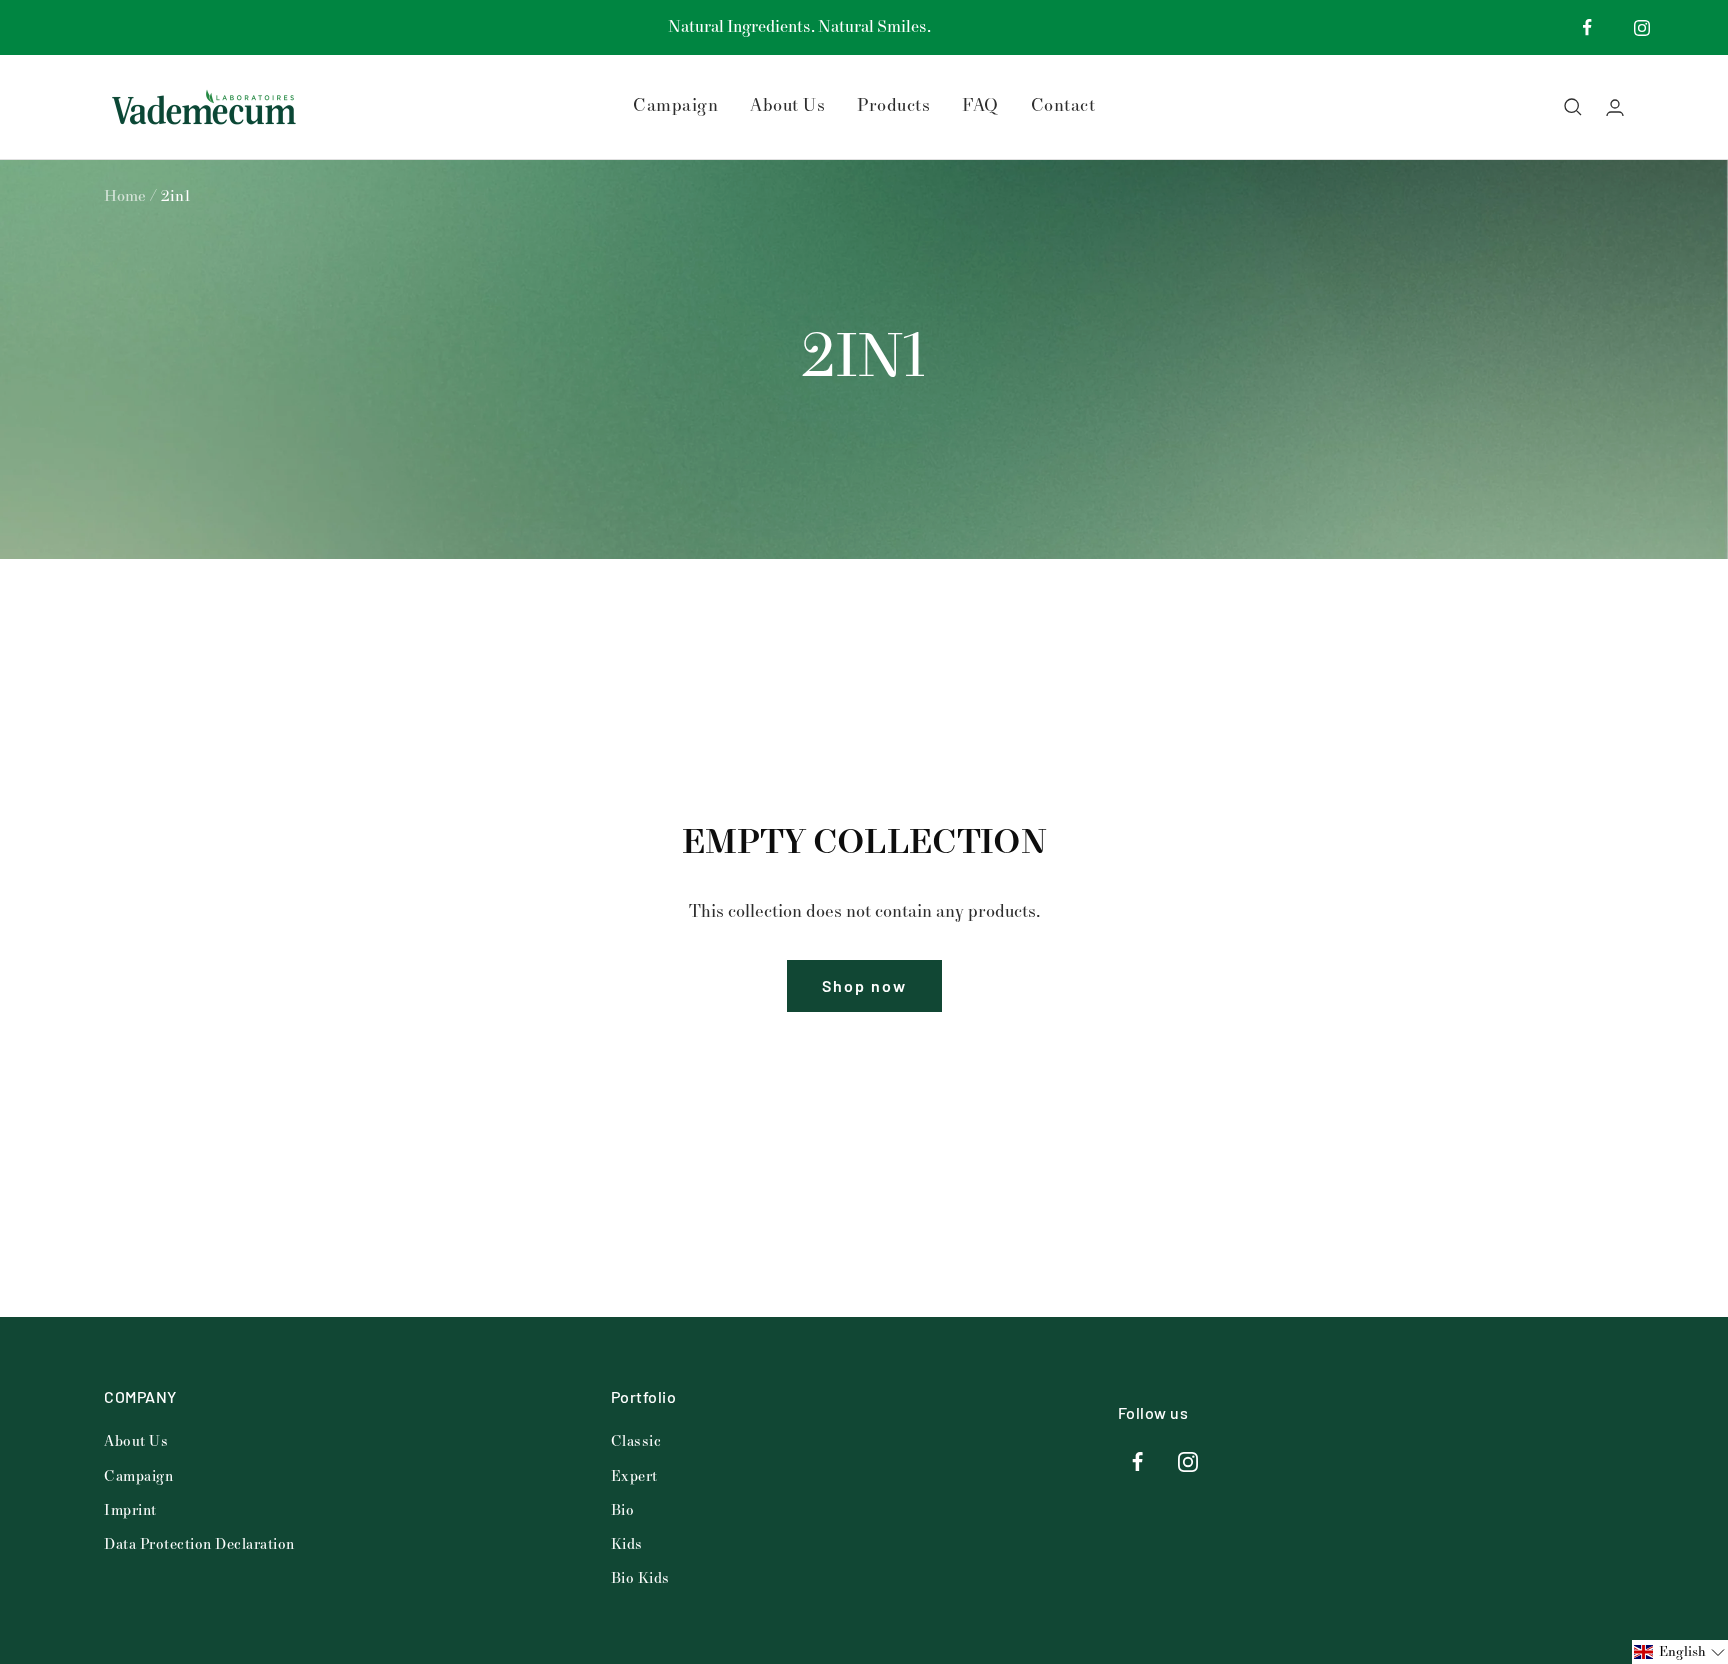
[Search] (1573, 107)
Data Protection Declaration (199, 1544)
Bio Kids (640, 1578)
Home (125, 196)
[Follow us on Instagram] (1642, 27)
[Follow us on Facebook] (1587, 27)
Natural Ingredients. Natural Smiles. (799, 27)
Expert (634, 1476)
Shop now (864, 985)
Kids (627, 1544)
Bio (623, 1510)
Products (893, 106)
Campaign (675, 106)
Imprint (130, 1510)
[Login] (1615, 107)
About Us (787, 106)
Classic (636, 1441)
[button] (1680, 1652)
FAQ (980, 106)
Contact (1063, 106)
